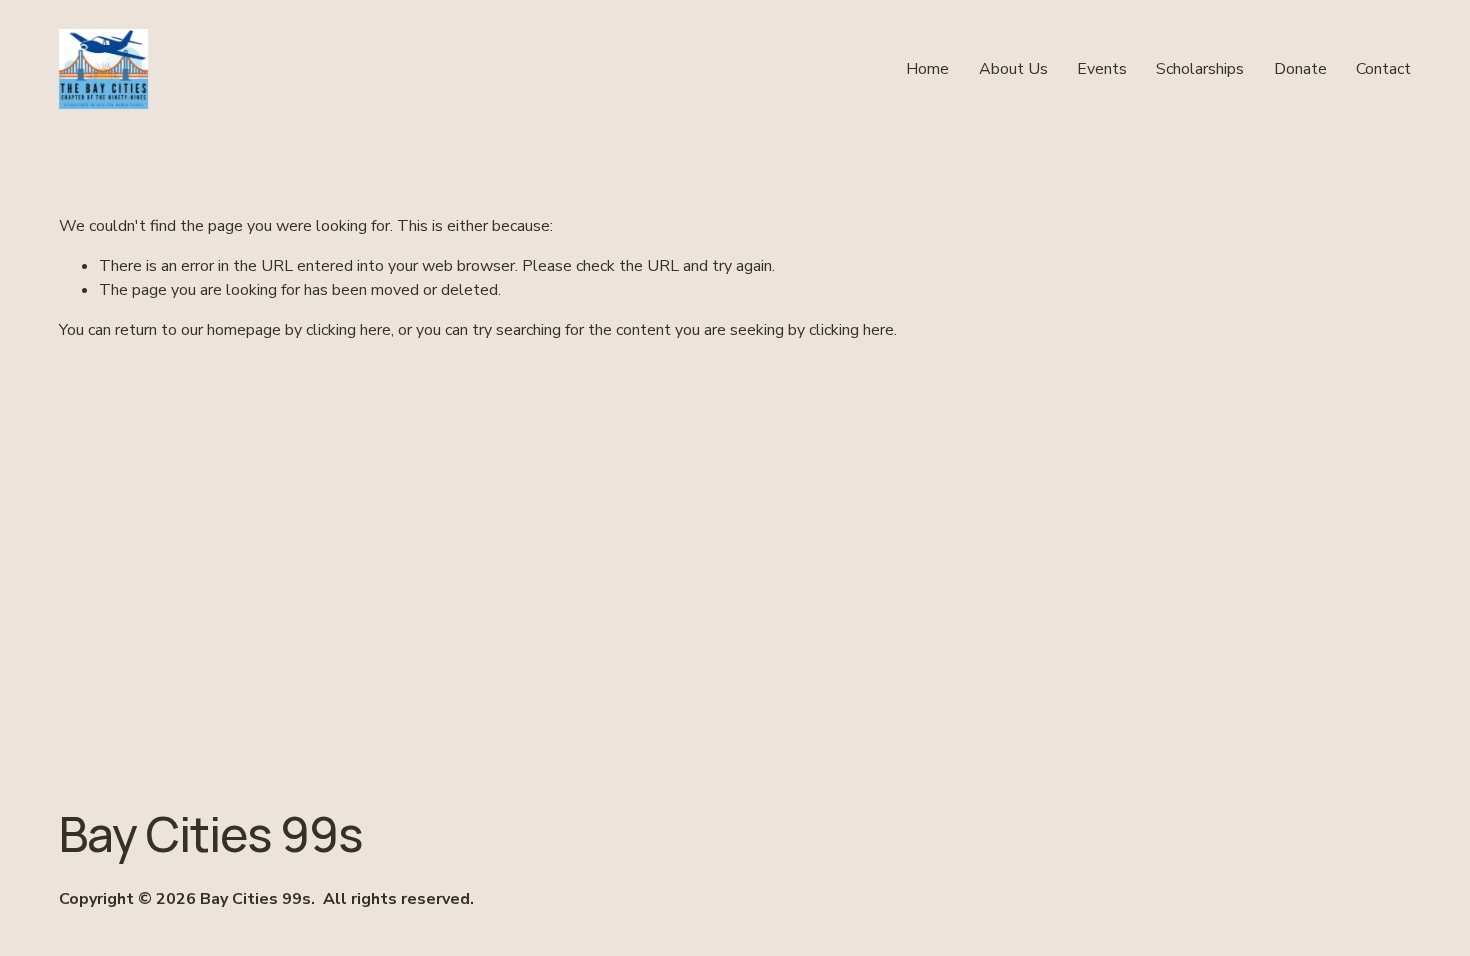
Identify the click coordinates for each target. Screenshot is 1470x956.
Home (927, 69)
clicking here (348, 330)
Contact (1383, 69)
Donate (1300, 69)
